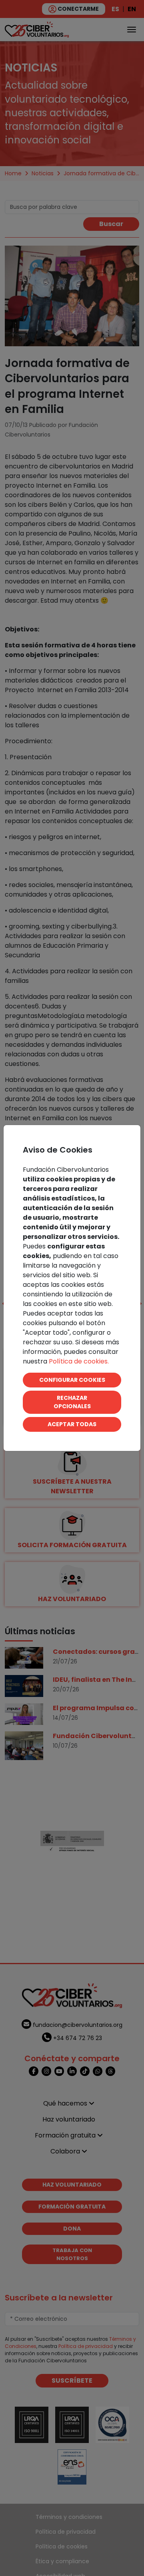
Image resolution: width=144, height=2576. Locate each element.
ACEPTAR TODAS (72, 1424)
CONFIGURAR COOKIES (72, 1380)
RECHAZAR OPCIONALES (72, 1402)
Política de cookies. (79, 1361)
